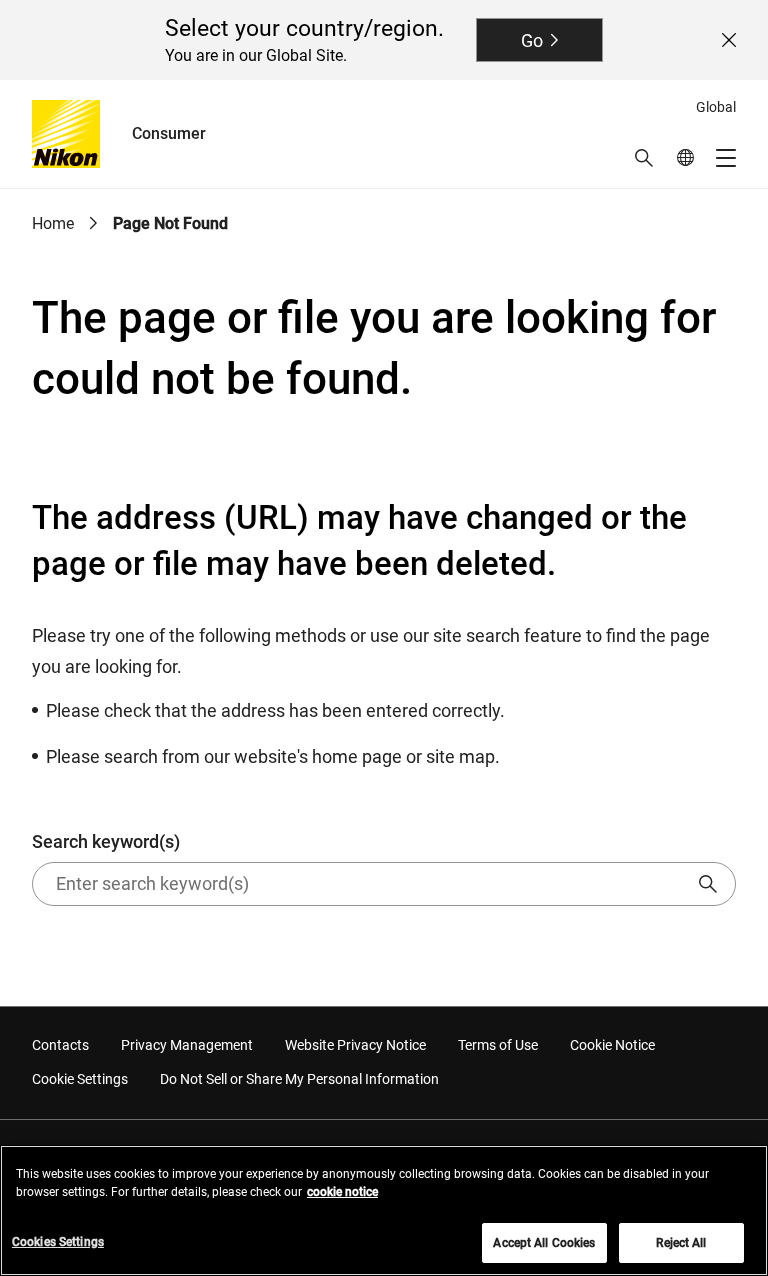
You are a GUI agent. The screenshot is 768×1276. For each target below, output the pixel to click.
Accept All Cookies (544, 1243)
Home (53, 223)
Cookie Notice (612, 1045)
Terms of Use (498, 1045)
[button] (644, 158)
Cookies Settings (58, 1242)
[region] (384, 1210)
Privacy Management (187, 1045)
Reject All (681, 1243)
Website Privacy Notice (355, 1045)
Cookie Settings (80, 1079)
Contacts (60, 1045)
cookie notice (342, 1192)
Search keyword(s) (106, 841)
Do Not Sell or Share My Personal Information (299, 1079)
